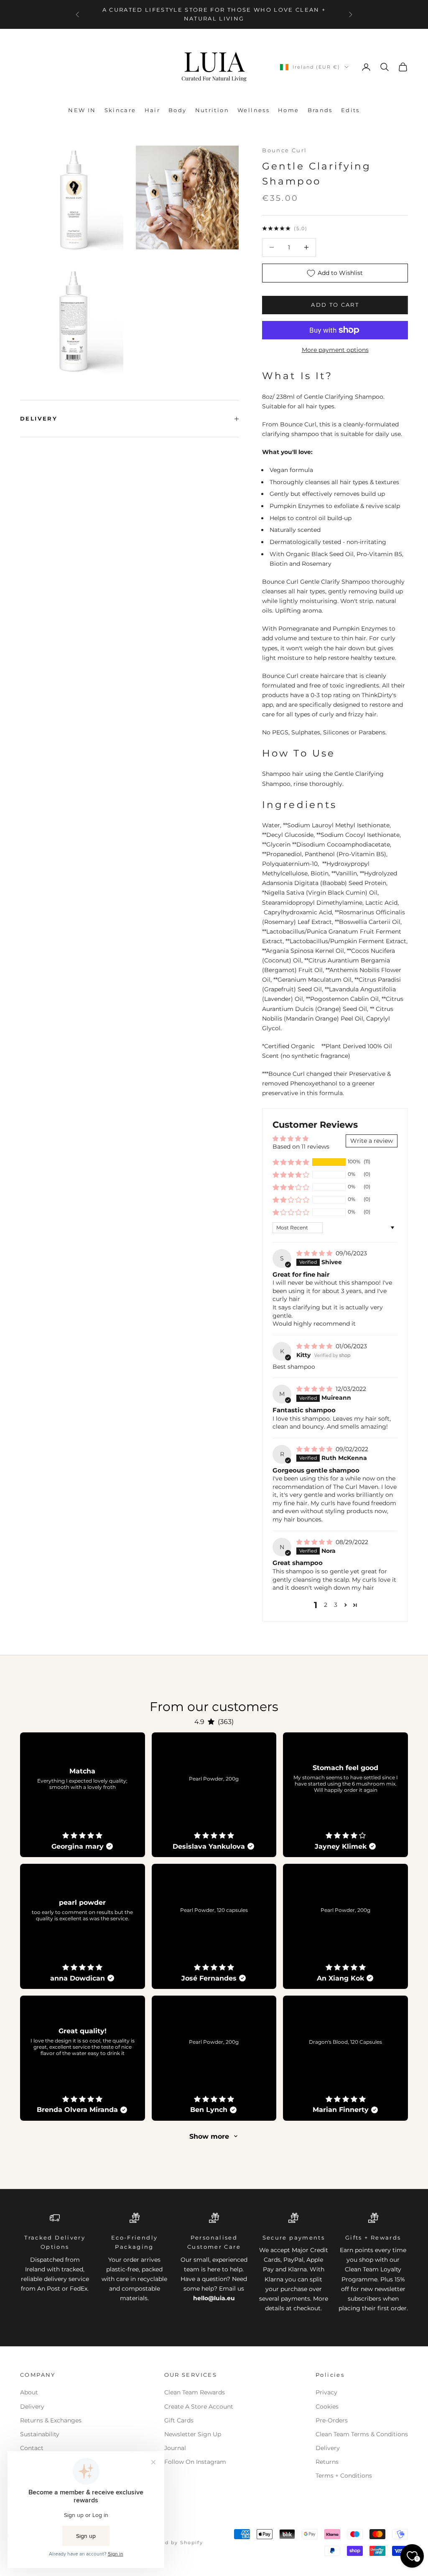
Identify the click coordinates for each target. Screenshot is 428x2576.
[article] (83, 1795)
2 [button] (326, 1605)
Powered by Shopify (173, 2543)
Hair (153, 110)
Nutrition (212, 110)
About (29, 2392)
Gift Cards (179, 2420)
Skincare (120, 110)
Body (178, 110)
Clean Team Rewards (195, 2392)
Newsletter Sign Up (193, 2434)
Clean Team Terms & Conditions (362, 2434)
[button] (291, 1162)
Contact (32, 2448)
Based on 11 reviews (301, 1147)
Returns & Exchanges (51, 2420)
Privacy (326, 2392)
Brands (320, 110)
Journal (175, 2448)
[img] (315, 1253)
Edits (350, 110)
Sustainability (40, 2434)
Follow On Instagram (195, 2462)
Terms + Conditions (344, 2476)
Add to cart (335, 305)
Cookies (327, 2407)
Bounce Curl (284, 150)
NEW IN (82, 110)
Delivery (32, 2407)
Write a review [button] (372, 1141)
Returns (327, 2462)
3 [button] (336, 1605)
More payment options (335, 350)
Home (289, 110)
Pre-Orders (332, 2420)
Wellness (253, 110)
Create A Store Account (199, 2407)
